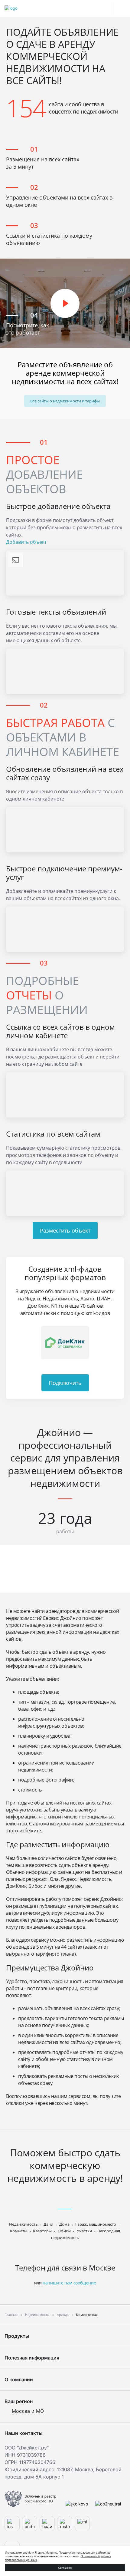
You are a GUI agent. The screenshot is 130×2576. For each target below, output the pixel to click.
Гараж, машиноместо (96, 2224)
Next (116, 1342)
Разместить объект (65, 1230)
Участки (84, 2231)
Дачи (48, 2224)
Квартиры (42, 2231)
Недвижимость (23, 2224)
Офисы (64, 2231)
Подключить (65, 1383)
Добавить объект (26, 542)
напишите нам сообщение (69, 2283)
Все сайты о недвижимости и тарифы (65, 401)
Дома (64, 2224)
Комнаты (19, 2231)
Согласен (65, 2568)
